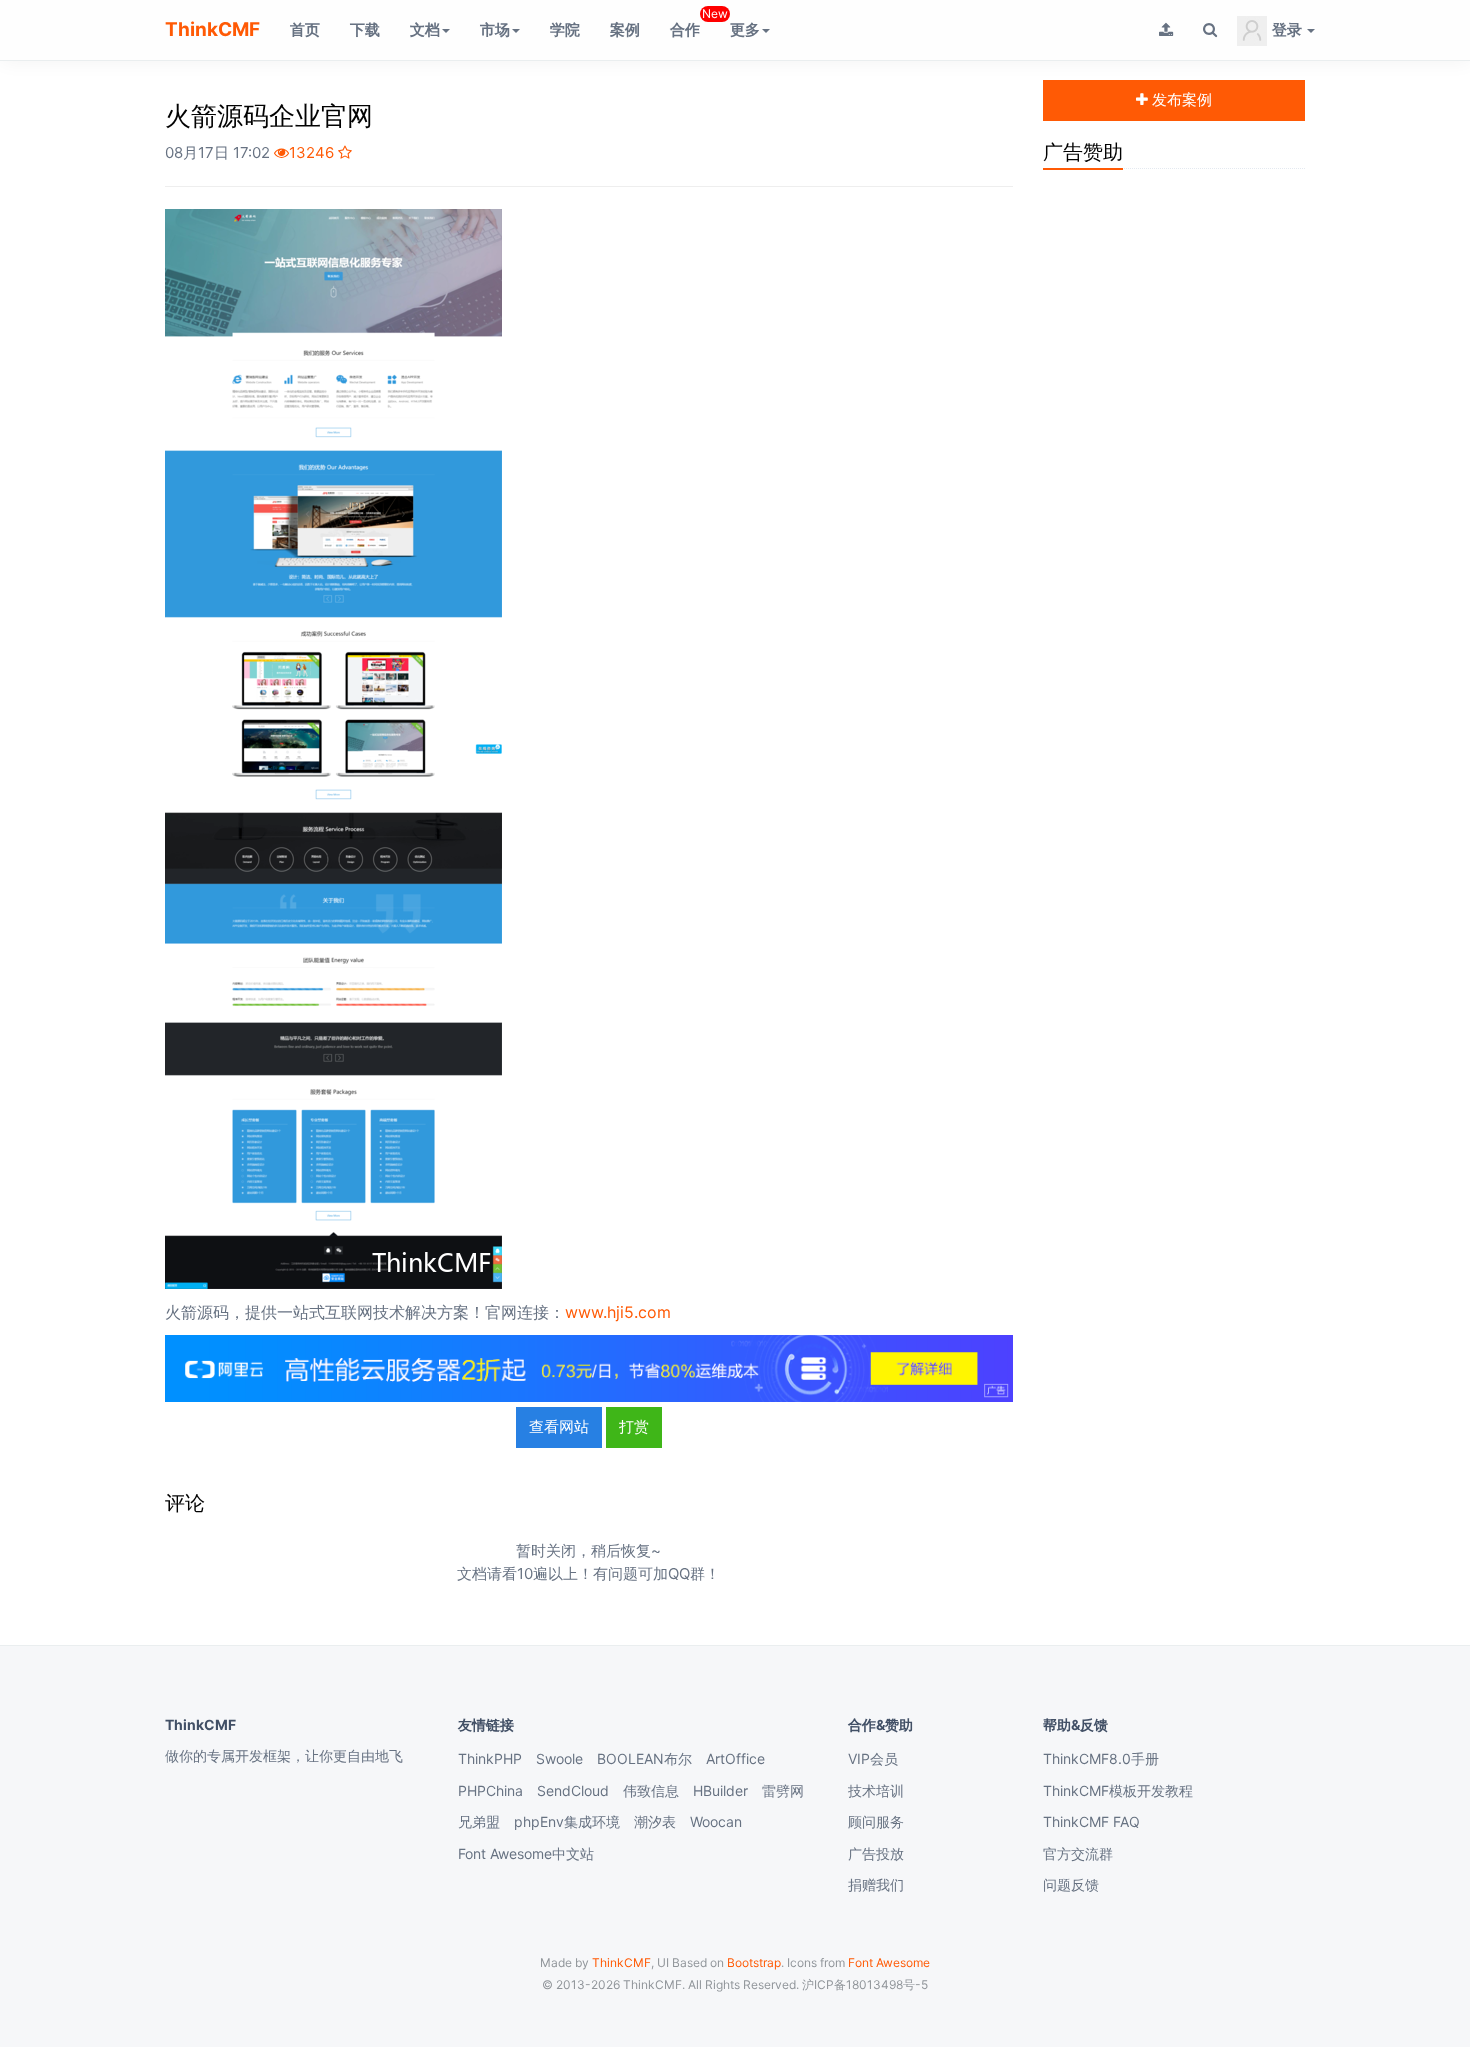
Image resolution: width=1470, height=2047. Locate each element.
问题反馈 (1071, 1884)
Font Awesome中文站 (526, 1853)
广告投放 (876, 1853)
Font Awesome (889, 1962)
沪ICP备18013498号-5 (865, 1984)
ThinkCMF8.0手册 (1101, 1758)
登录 (1287, 29)
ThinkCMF (212, 29)
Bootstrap (754, 1962)
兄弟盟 (479, 1821)
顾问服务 (876, 1821)
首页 (305, 29)
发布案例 (1180, 99)
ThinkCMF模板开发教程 (1118, 1790)
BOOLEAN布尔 (644, 1758)
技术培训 (876, 1790)
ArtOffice (735, 1758)
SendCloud (573, 1790)
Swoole (559, 1758)
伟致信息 (651, 1790)
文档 (425, 29)
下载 (365, 29)
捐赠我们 (876, 1884)
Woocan (716, 1821)
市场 (495, 29)
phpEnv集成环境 (567, 1821)
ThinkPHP (490, 1758)
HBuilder (720, 1790)
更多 (745, 29)
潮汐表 (655, 1821)
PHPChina (490, 1790)
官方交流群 (1078, 1853)
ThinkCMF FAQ (1091, 1821)
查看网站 (559, 1426)
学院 (565, 29)
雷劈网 (783, 1790)
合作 (692, 22)
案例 (625, 29)
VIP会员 (873, 1758)
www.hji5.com (618, 1312)
